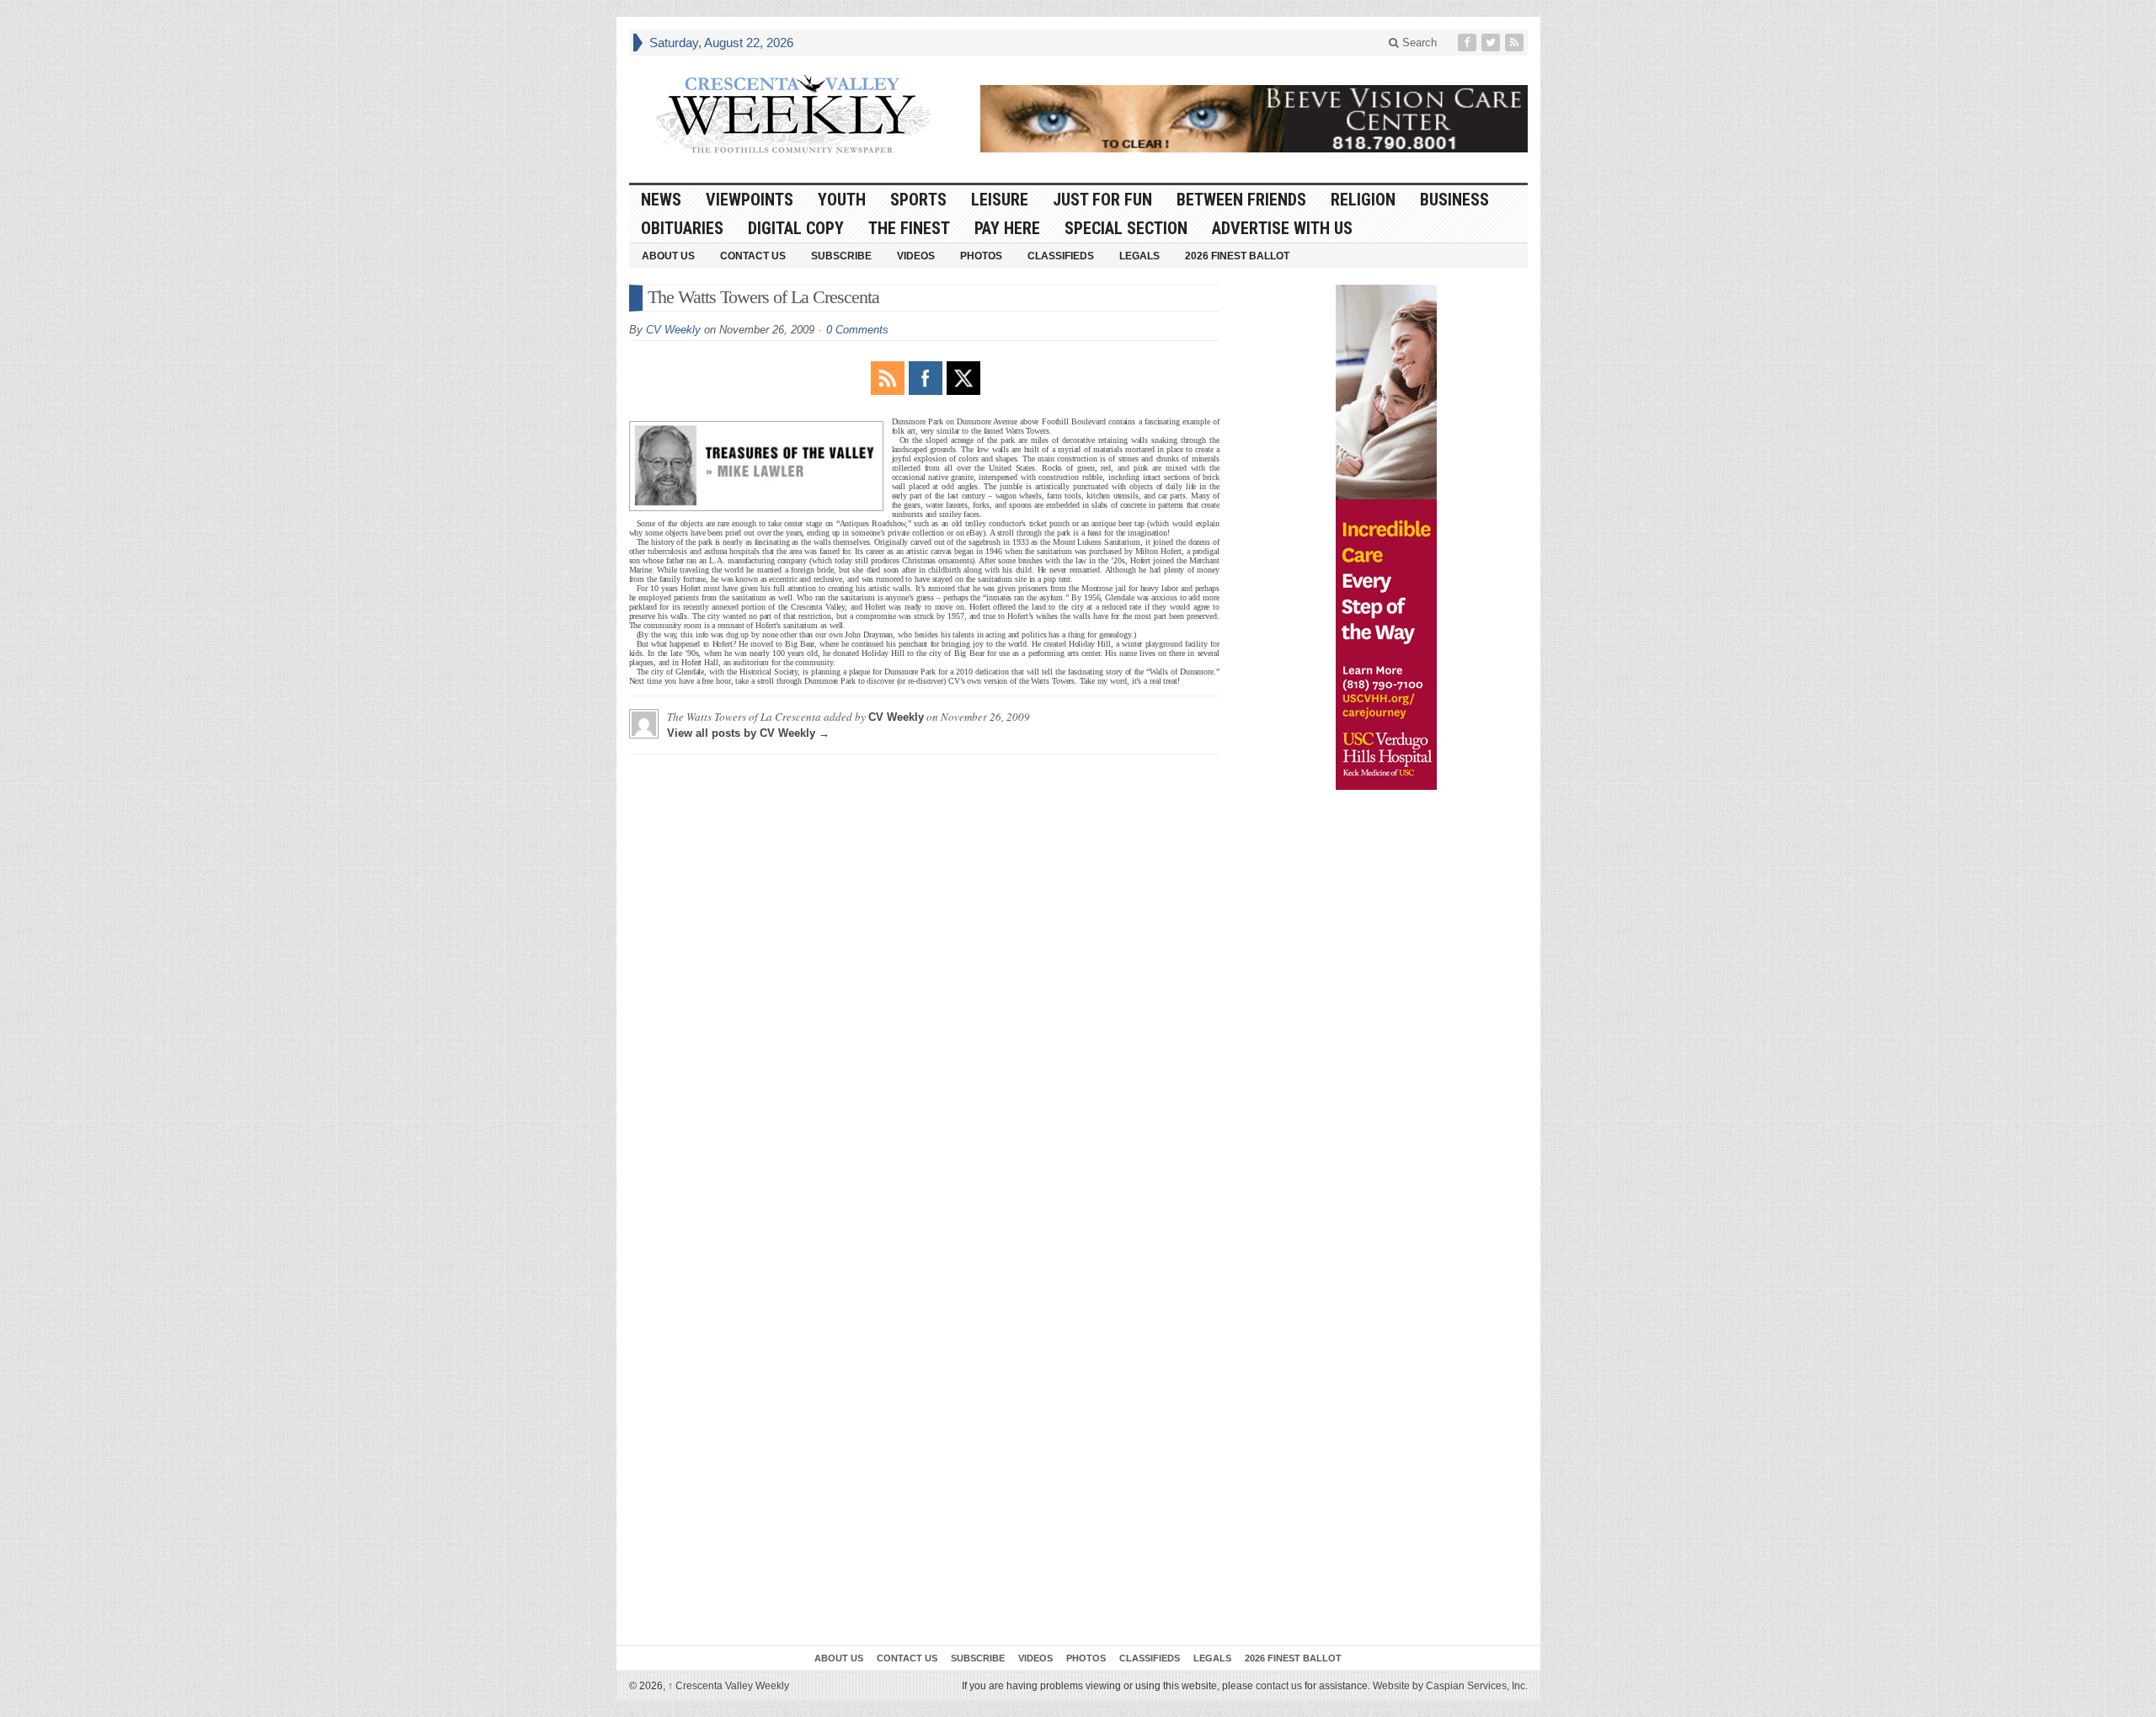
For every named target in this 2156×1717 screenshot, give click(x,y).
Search (1418, 43)
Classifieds (1061, 256)
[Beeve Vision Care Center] (1254, 119)
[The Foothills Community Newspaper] (793, 115)
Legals (1139, 256)
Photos (981, 256)
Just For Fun (1102, 200)
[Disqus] (924, 978)
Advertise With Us (1282, 228)
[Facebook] (1469, 43)
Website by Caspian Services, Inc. (1450, 1686)
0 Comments (857, 330)
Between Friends (1241, 200)
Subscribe (841, 256)
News (661, 200)
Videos (916, 256)
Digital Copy (796, 228)
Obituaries (682, 228)
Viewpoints (750, 200)
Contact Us (753, 256)
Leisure (1000, 200)
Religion (1363, 200)
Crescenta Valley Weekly (728, 1686)
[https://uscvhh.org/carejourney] (1386, 537)
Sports (918, 200)
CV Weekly (673, 330)
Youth (842, 200)
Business (1454, 200)
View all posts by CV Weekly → (748, 733)
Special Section (1126, 228)
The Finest (909, 228)
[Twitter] (1492, 43)
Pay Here (1007, 228)
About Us (668, 256)
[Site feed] (1516, 43)
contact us (1279, 1686)
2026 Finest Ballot (1237, 256)
